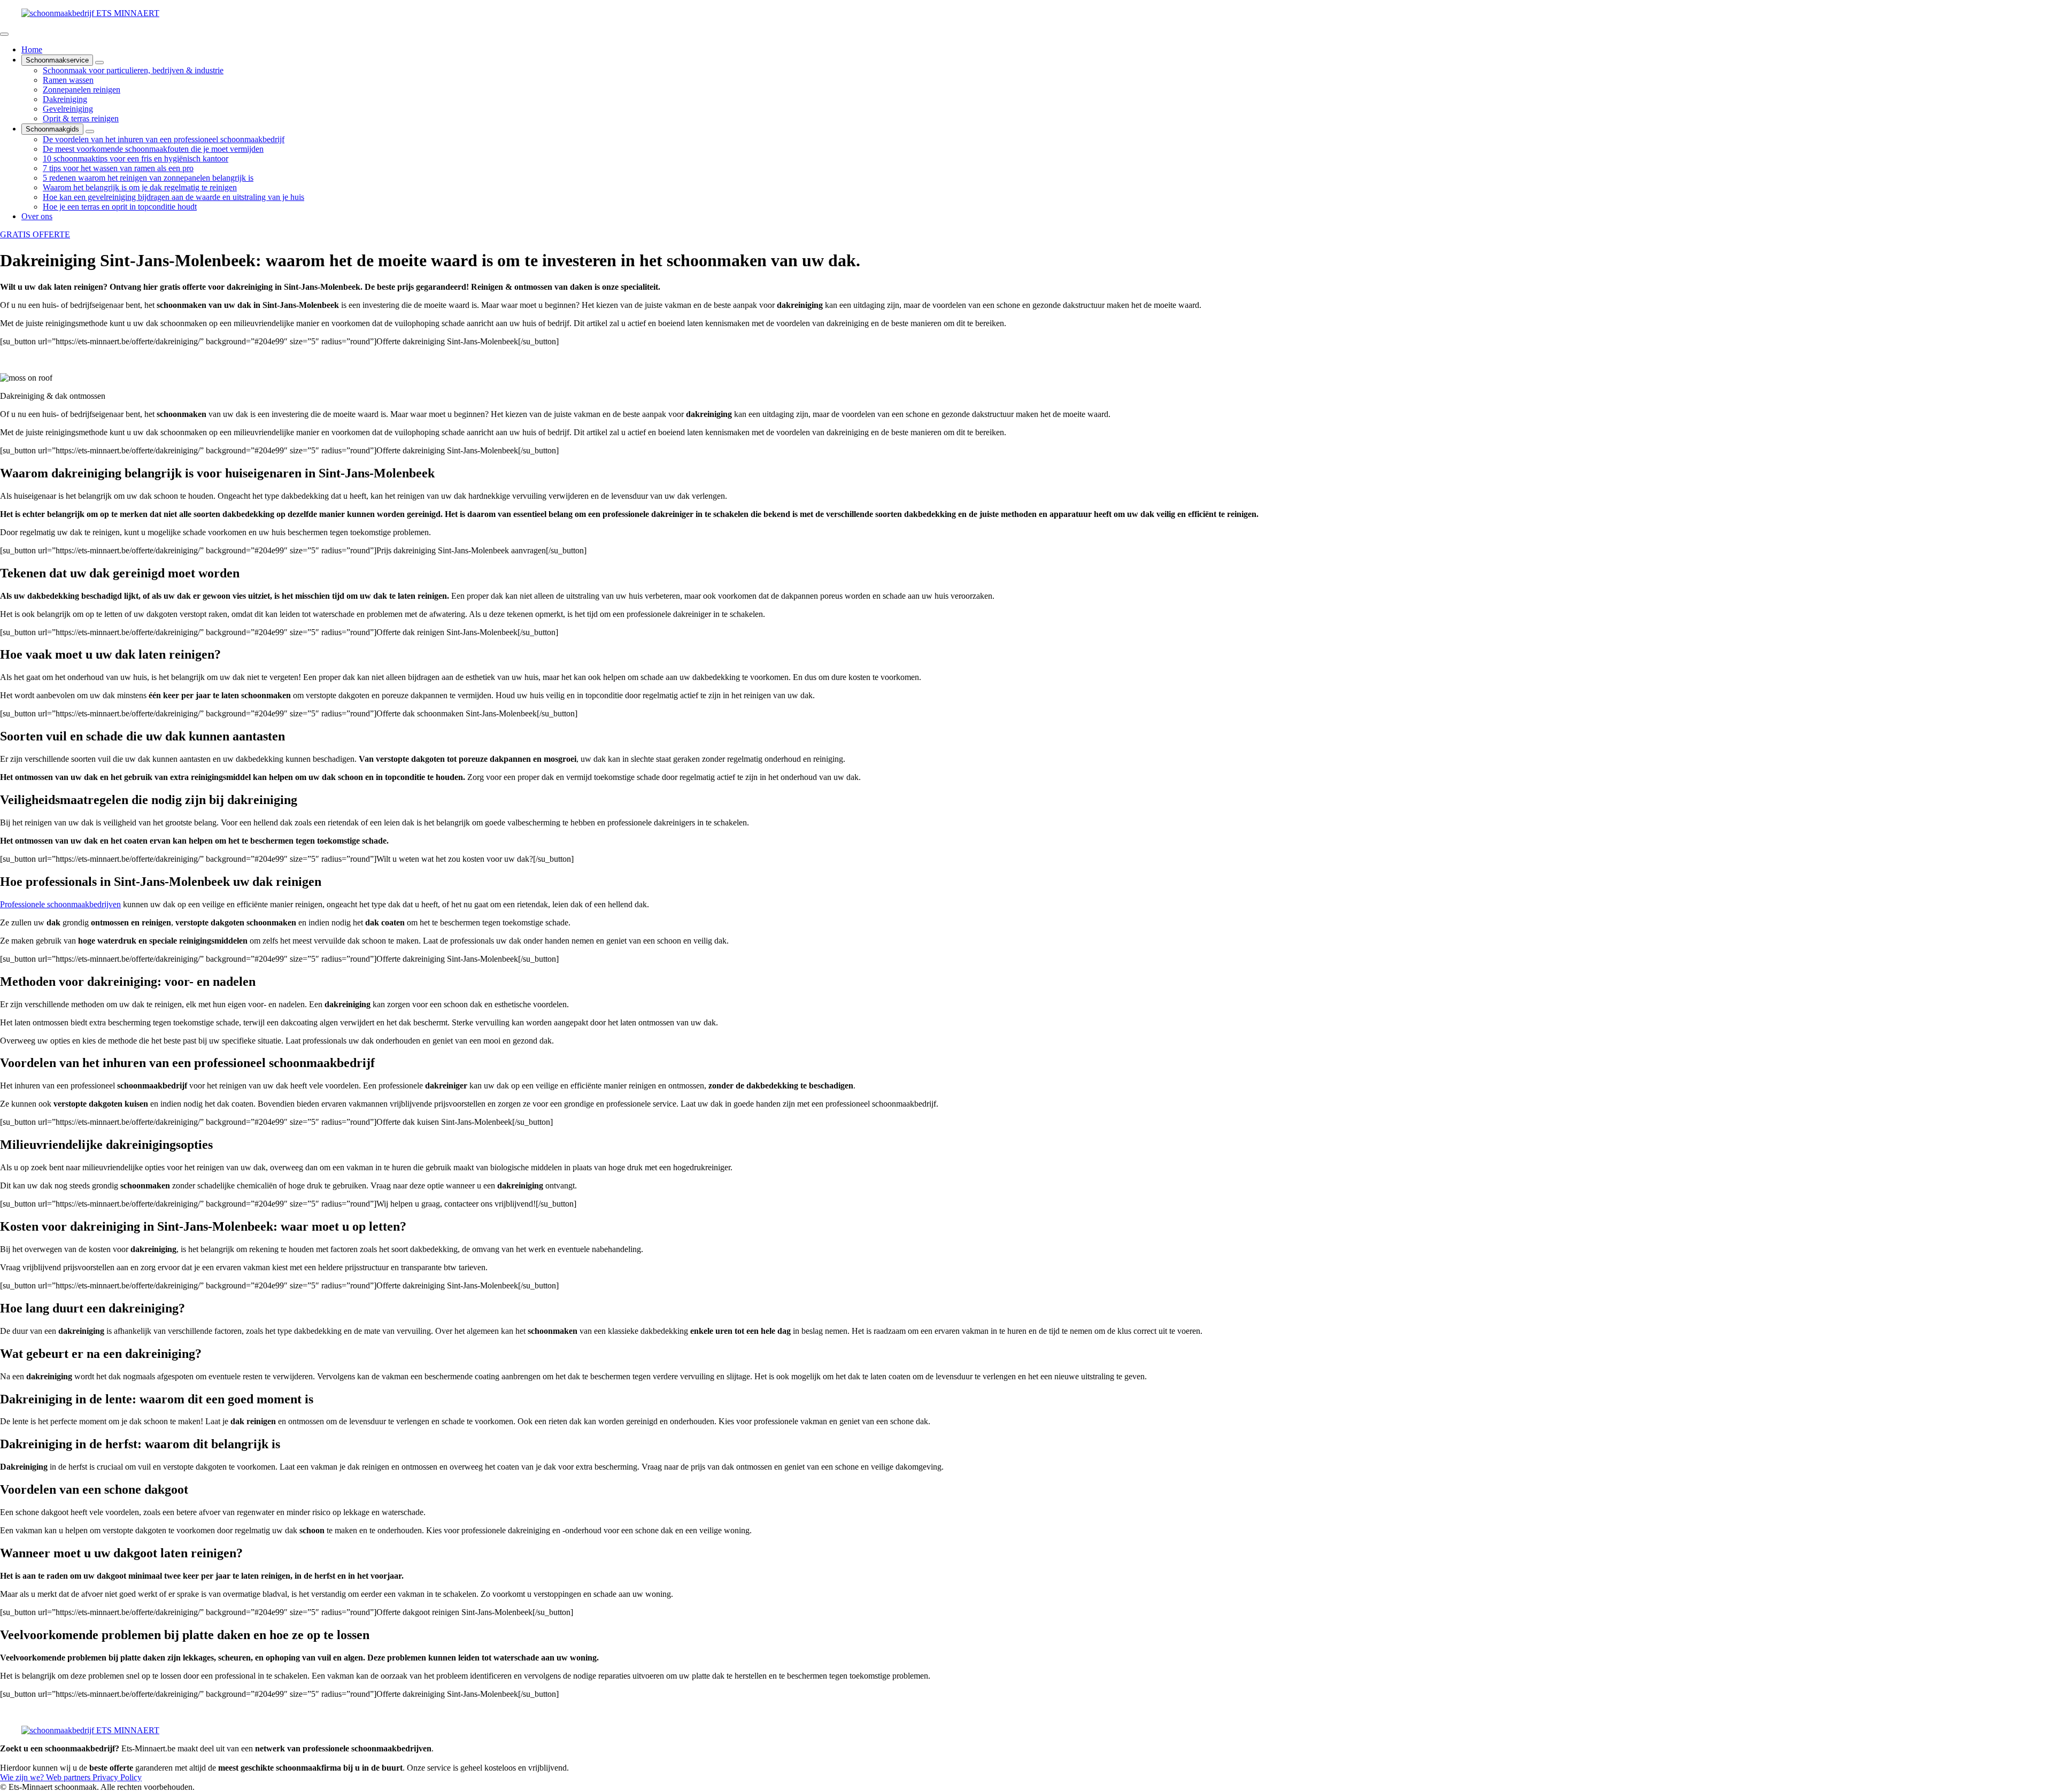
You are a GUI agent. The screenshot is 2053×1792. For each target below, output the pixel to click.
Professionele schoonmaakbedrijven (60, 904)
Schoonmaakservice (57, 60)
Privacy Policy (117, 1777)
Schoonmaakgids (52, 129)
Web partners (69, 1777)
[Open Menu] (4, 34)
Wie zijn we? (23, 1777)
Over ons (37, 216)
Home (32, 49)
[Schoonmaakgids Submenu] (90, 132)
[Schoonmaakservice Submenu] (99, 63)
